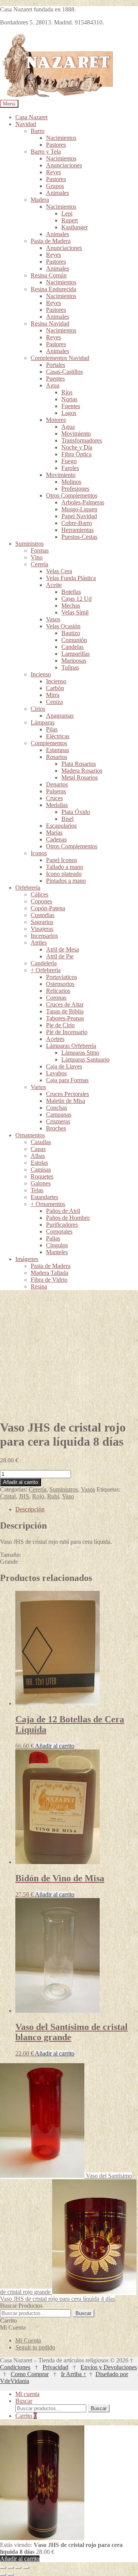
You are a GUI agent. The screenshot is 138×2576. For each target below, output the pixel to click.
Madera (40, 200)
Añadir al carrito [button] (55, 1746)
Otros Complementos (72, 495)
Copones (41, 901)
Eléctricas (58, 736)
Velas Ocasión (63, 626)
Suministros (30, 544)
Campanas (59, 1115)
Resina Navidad (50, 323)
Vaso (68, 1496)
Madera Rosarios (82, 771)
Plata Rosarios (79, 764)
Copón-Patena (48, 908)
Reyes (53, 172)
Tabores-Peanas (65, 1018)
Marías (54, 832)
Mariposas (74, 661)
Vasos (53, 619)
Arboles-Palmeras (83, 502)
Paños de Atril (63, 1211)
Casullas (41, 1142)
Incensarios (44, 936)
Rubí (53, 1496)
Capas (38, 1149)
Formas (40, 550)
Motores (56, 420)
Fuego (69, 461)
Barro (38, 131)
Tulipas (70, 667)
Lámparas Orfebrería (71, 1046)
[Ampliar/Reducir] (3, 2568)
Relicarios (58, 991)
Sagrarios (42, 922)
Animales (58, 193)
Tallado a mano (65, 867)
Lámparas (43, 722)
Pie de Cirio (60, 1025)
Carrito (26, 2416)
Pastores (56, 145)
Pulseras (56, 791)
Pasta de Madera (51, 241)
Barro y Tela (46, 152)
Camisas (41, 1170)
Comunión (74, 640)
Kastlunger (75, 227)
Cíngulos (57, 1245)
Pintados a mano (66, 881)
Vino (37, 557)
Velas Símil (75, 612)
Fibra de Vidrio (49, 1280)
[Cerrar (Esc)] (26, 2568)
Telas (37, 1190)
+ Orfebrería (46, 970)
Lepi (67, 213)
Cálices (39, 894)
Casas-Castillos (64, 372)
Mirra (53, 695)
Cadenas (56, 839)
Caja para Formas (67, 1080)
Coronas (56, 998)
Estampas (58, 750)
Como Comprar (30, 2374)
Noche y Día (77, 447)
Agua (53, 385)
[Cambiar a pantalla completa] (11, 2568)
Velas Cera (59, 571)
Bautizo (71, 633)
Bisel (67, 819)
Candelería (44, 963)
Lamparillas (76, 654)
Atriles (39, 943)
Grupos (55, 186)
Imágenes (27, 1259)
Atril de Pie (60, 956)
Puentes (55, 379)
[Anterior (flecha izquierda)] (3, 2574)
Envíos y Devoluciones (109, 2367)
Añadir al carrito (21, 1482)
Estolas (39, 1163)
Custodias (43, 915)
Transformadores (82, 440)
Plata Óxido (76, 812)
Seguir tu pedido (35, 2347)
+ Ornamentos (48, 1204)
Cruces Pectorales (67, 1094)
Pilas (52, 729)
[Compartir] (18, 2568)
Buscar (83, 2313)
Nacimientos (61, 138)
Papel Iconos (62, 860)
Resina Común (49, 275)
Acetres (55, 1039)
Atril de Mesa (62, 949)
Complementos (49, 743)
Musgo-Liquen (79, 509)
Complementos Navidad (60, 358)
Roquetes (42, 1176)
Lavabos (56, 1073)
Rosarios (57, 757)
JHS (24, 1496)
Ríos (67, 392)
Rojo (38, 1496)
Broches (56, 1128)
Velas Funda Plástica (71, 578)
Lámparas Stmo (80, 1053)
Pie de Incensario (67, 1032)
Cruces (54, 798)
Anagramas (60, 716)
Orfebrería (28, 888)
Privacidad (55, 2367)
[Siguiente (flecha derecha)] (11, 2574)
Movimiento (76, 434)
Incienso (41, 674)
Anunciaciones (64, 165)
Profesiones (75, 489)
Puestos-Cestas (79, 537)
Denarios (57, 784)
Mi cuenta (27, 2394)
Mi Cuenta (28, 2340)
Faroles (70, 468)
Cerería (39, 564)
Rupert (70, 220)
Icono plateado (64, 874)
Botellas (71, 592)
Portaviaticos (62, 977)
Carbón (55, 688)
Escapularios (61, 826)
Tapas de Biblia (65, 1011)
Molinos (71, 482)
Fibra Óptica (76, 454)
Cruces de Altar (65, 1004)
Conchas (57, 1108)
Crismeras (58, 1121)
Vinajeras (42, 929)
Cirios (38, 709)
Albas (38, 1156)
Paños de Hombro (68, 1218)
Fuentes (71, 406)
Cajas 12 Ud (76, 599)
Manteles (57, 1252)
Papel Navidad (79, 516)
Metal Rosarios (80, 777)
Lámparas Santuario (85, 1059)
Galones (41, 1183)
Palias (53, 1238)
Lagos (69, 413)
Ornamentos (30, 1135)
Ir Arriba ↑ (74, 2374)
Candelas (72, 647)
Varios (38, 1087)
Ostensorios (60, 984)
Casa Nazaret (31, 117)
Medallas (57, 805)
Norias (69, 399)
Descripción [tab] (30, 1509)
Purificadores (62, 1225)
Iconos (39, 853)
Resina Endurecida (53, 289)
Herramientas (77, 530)
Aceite (54, 585)
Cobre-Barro (77, 523)
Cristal (8, 1496)
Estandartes (44, 1197)
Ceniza (54, 702)
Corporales (59, 1231)
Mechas (71, 605)
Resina (39, 1286)
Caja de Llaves (64, 1066)
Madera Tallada (49, 1273)
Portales (56, 365)
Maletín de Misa (66, 1101)
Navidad (26, 124)
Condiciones (15, 2367)
